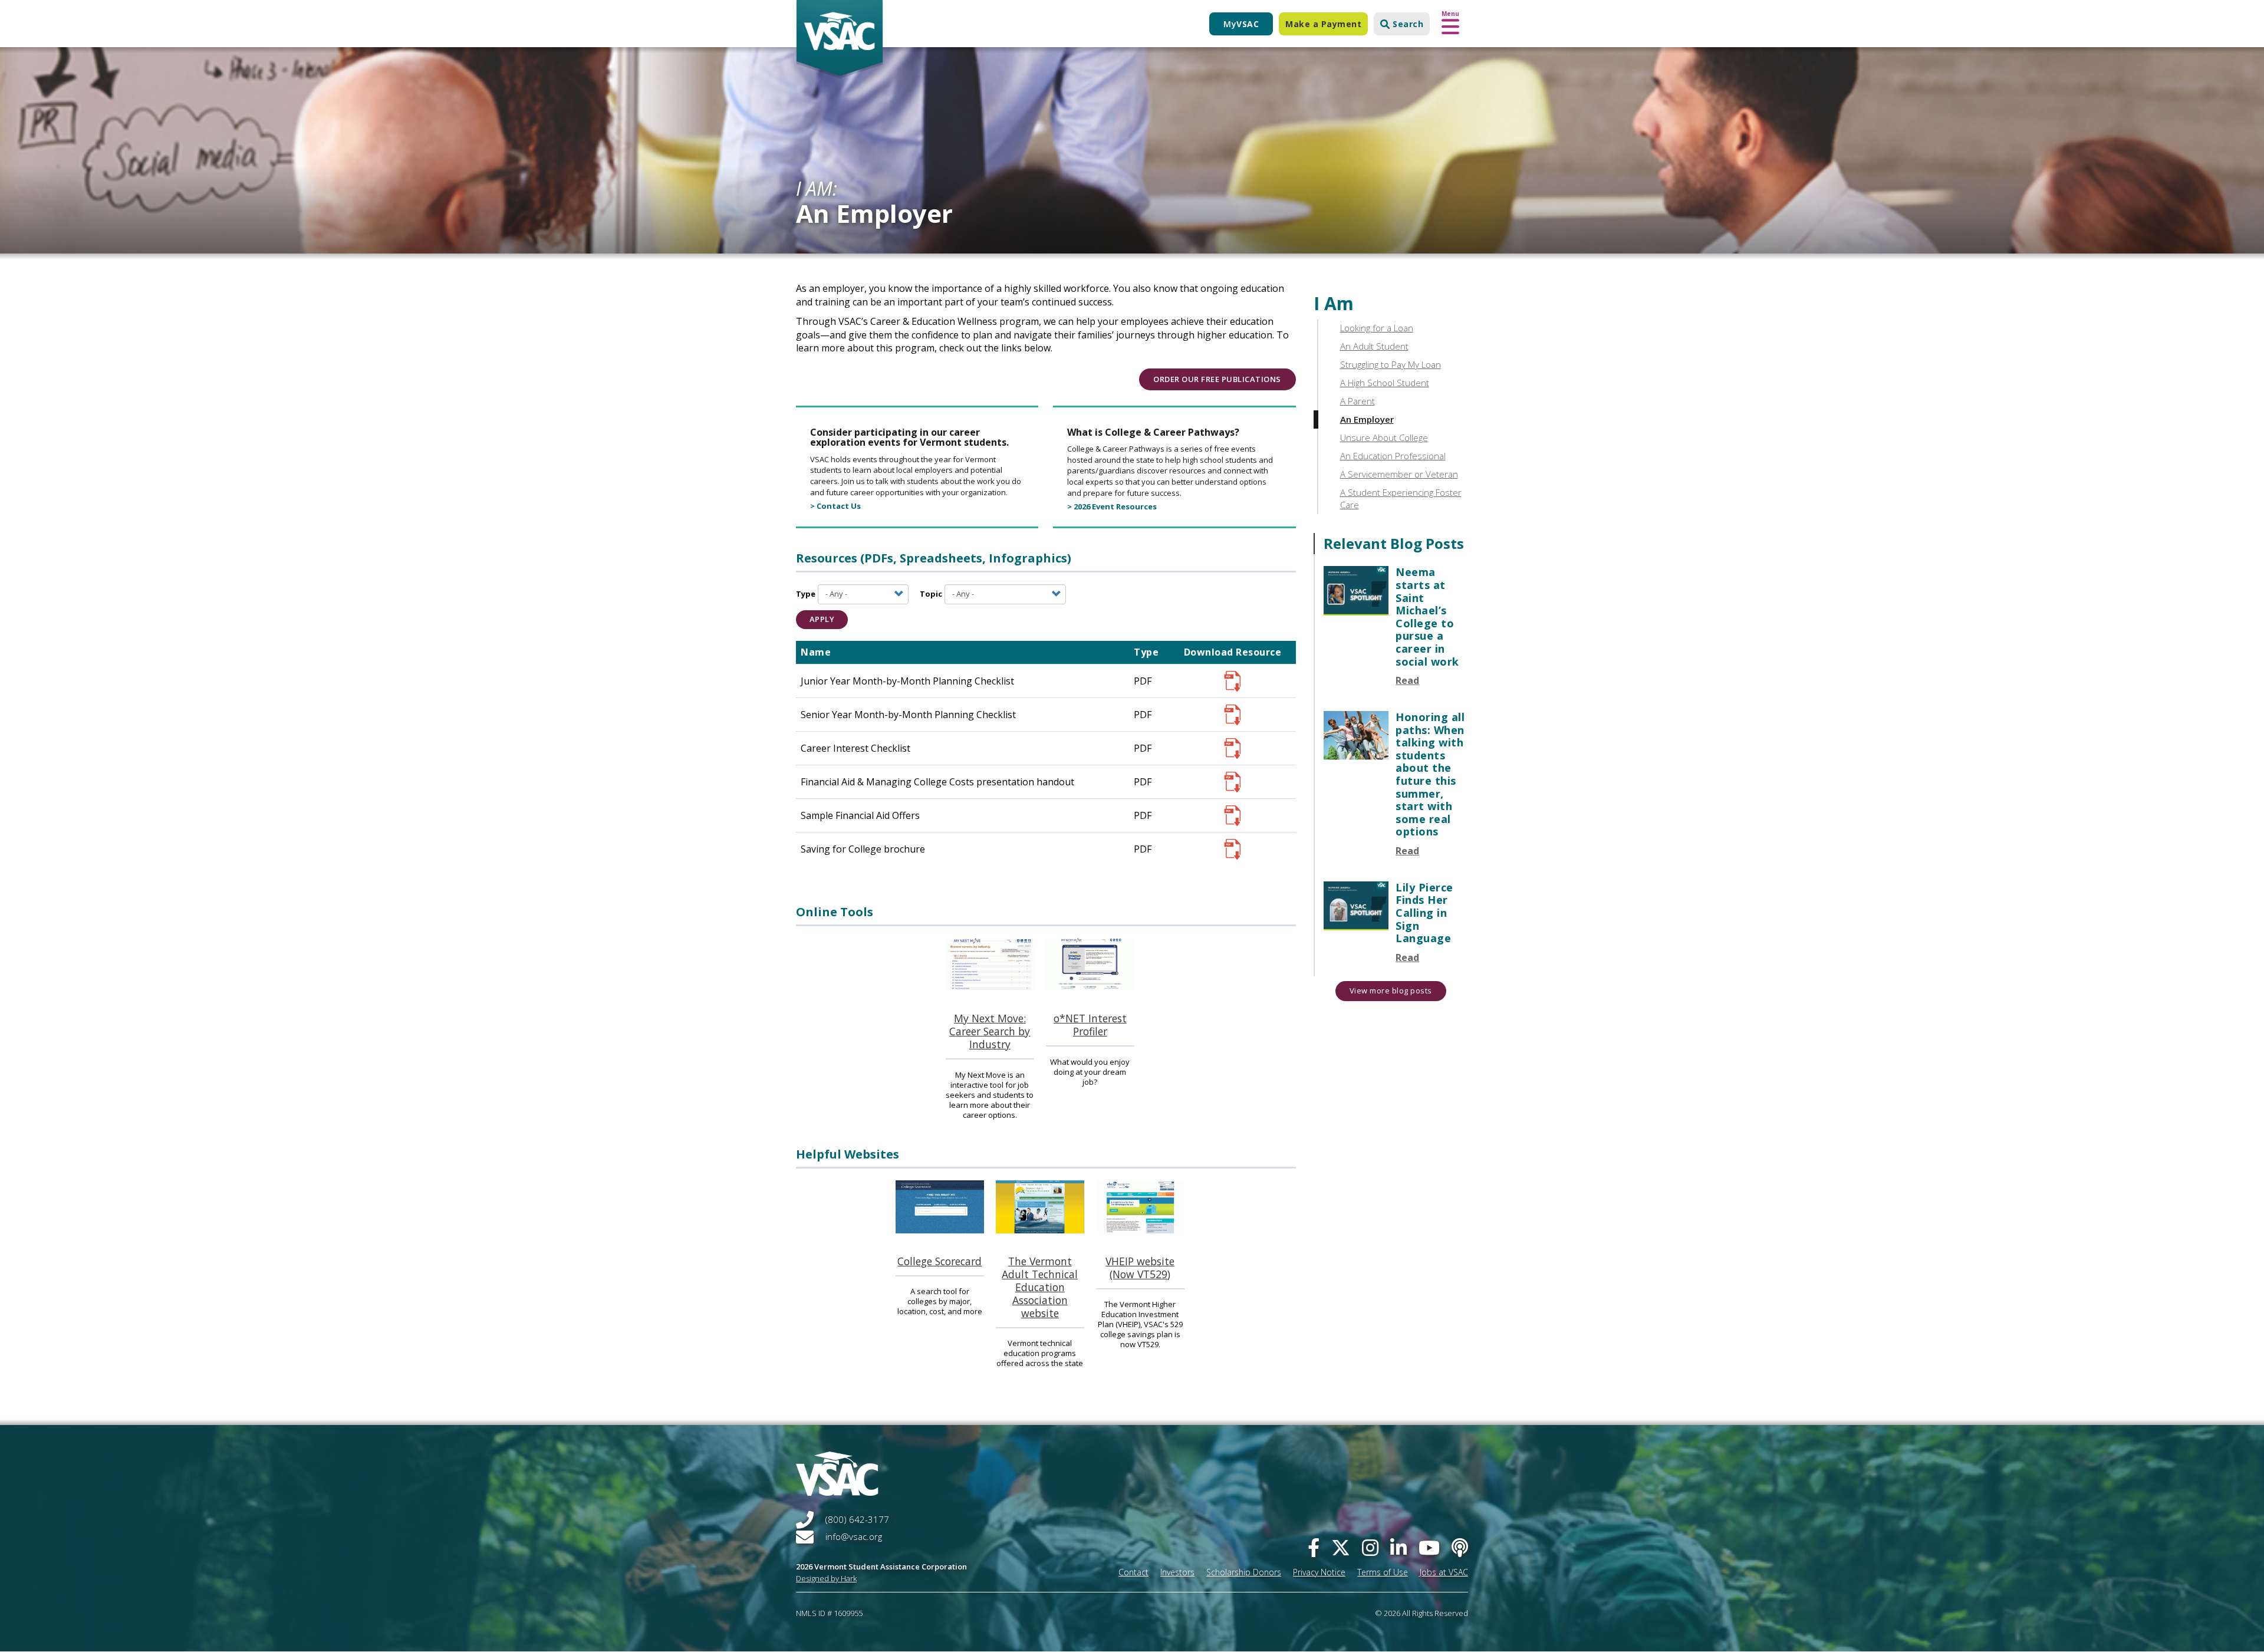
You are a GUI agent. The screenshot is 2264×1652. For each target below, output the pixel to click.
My (1241, 24)
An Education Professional (1393, 456)
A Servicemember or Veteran (1399, 474)
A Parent (1358, 401)
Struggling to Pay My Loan (1391, 364)
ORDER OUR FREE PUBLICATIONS (1217, 379)
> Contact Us (835, 506)
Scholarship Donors (1244, 1572)
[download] (1233, 681)
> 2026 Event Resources (1112, 506)
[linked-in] (1398, 1547)
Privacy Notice (1319, 1572)
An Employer (1367, 419)
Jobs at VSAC (1444, 1572)
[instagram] (1370, 1547)
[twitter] (1341, 1547)
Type (806, 594)
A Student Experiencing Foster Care (1401, 498)
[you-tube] (1429, 1547)
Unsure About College (1384, 437)
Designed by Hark (826, 1578)
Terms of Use (1383, 1572)
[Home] (840, 40)
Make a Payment (1323, 24)
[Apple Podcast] (1460, 1547)
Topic (931, 594)
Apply (822, 619)
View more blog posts (1391, 990)
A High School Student (1385, 383)
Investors (1177, 1572)
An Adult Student (1374, 346)
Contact (1133, 1572)
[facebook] (1314, 1547)
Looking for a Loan (1377, 328)
